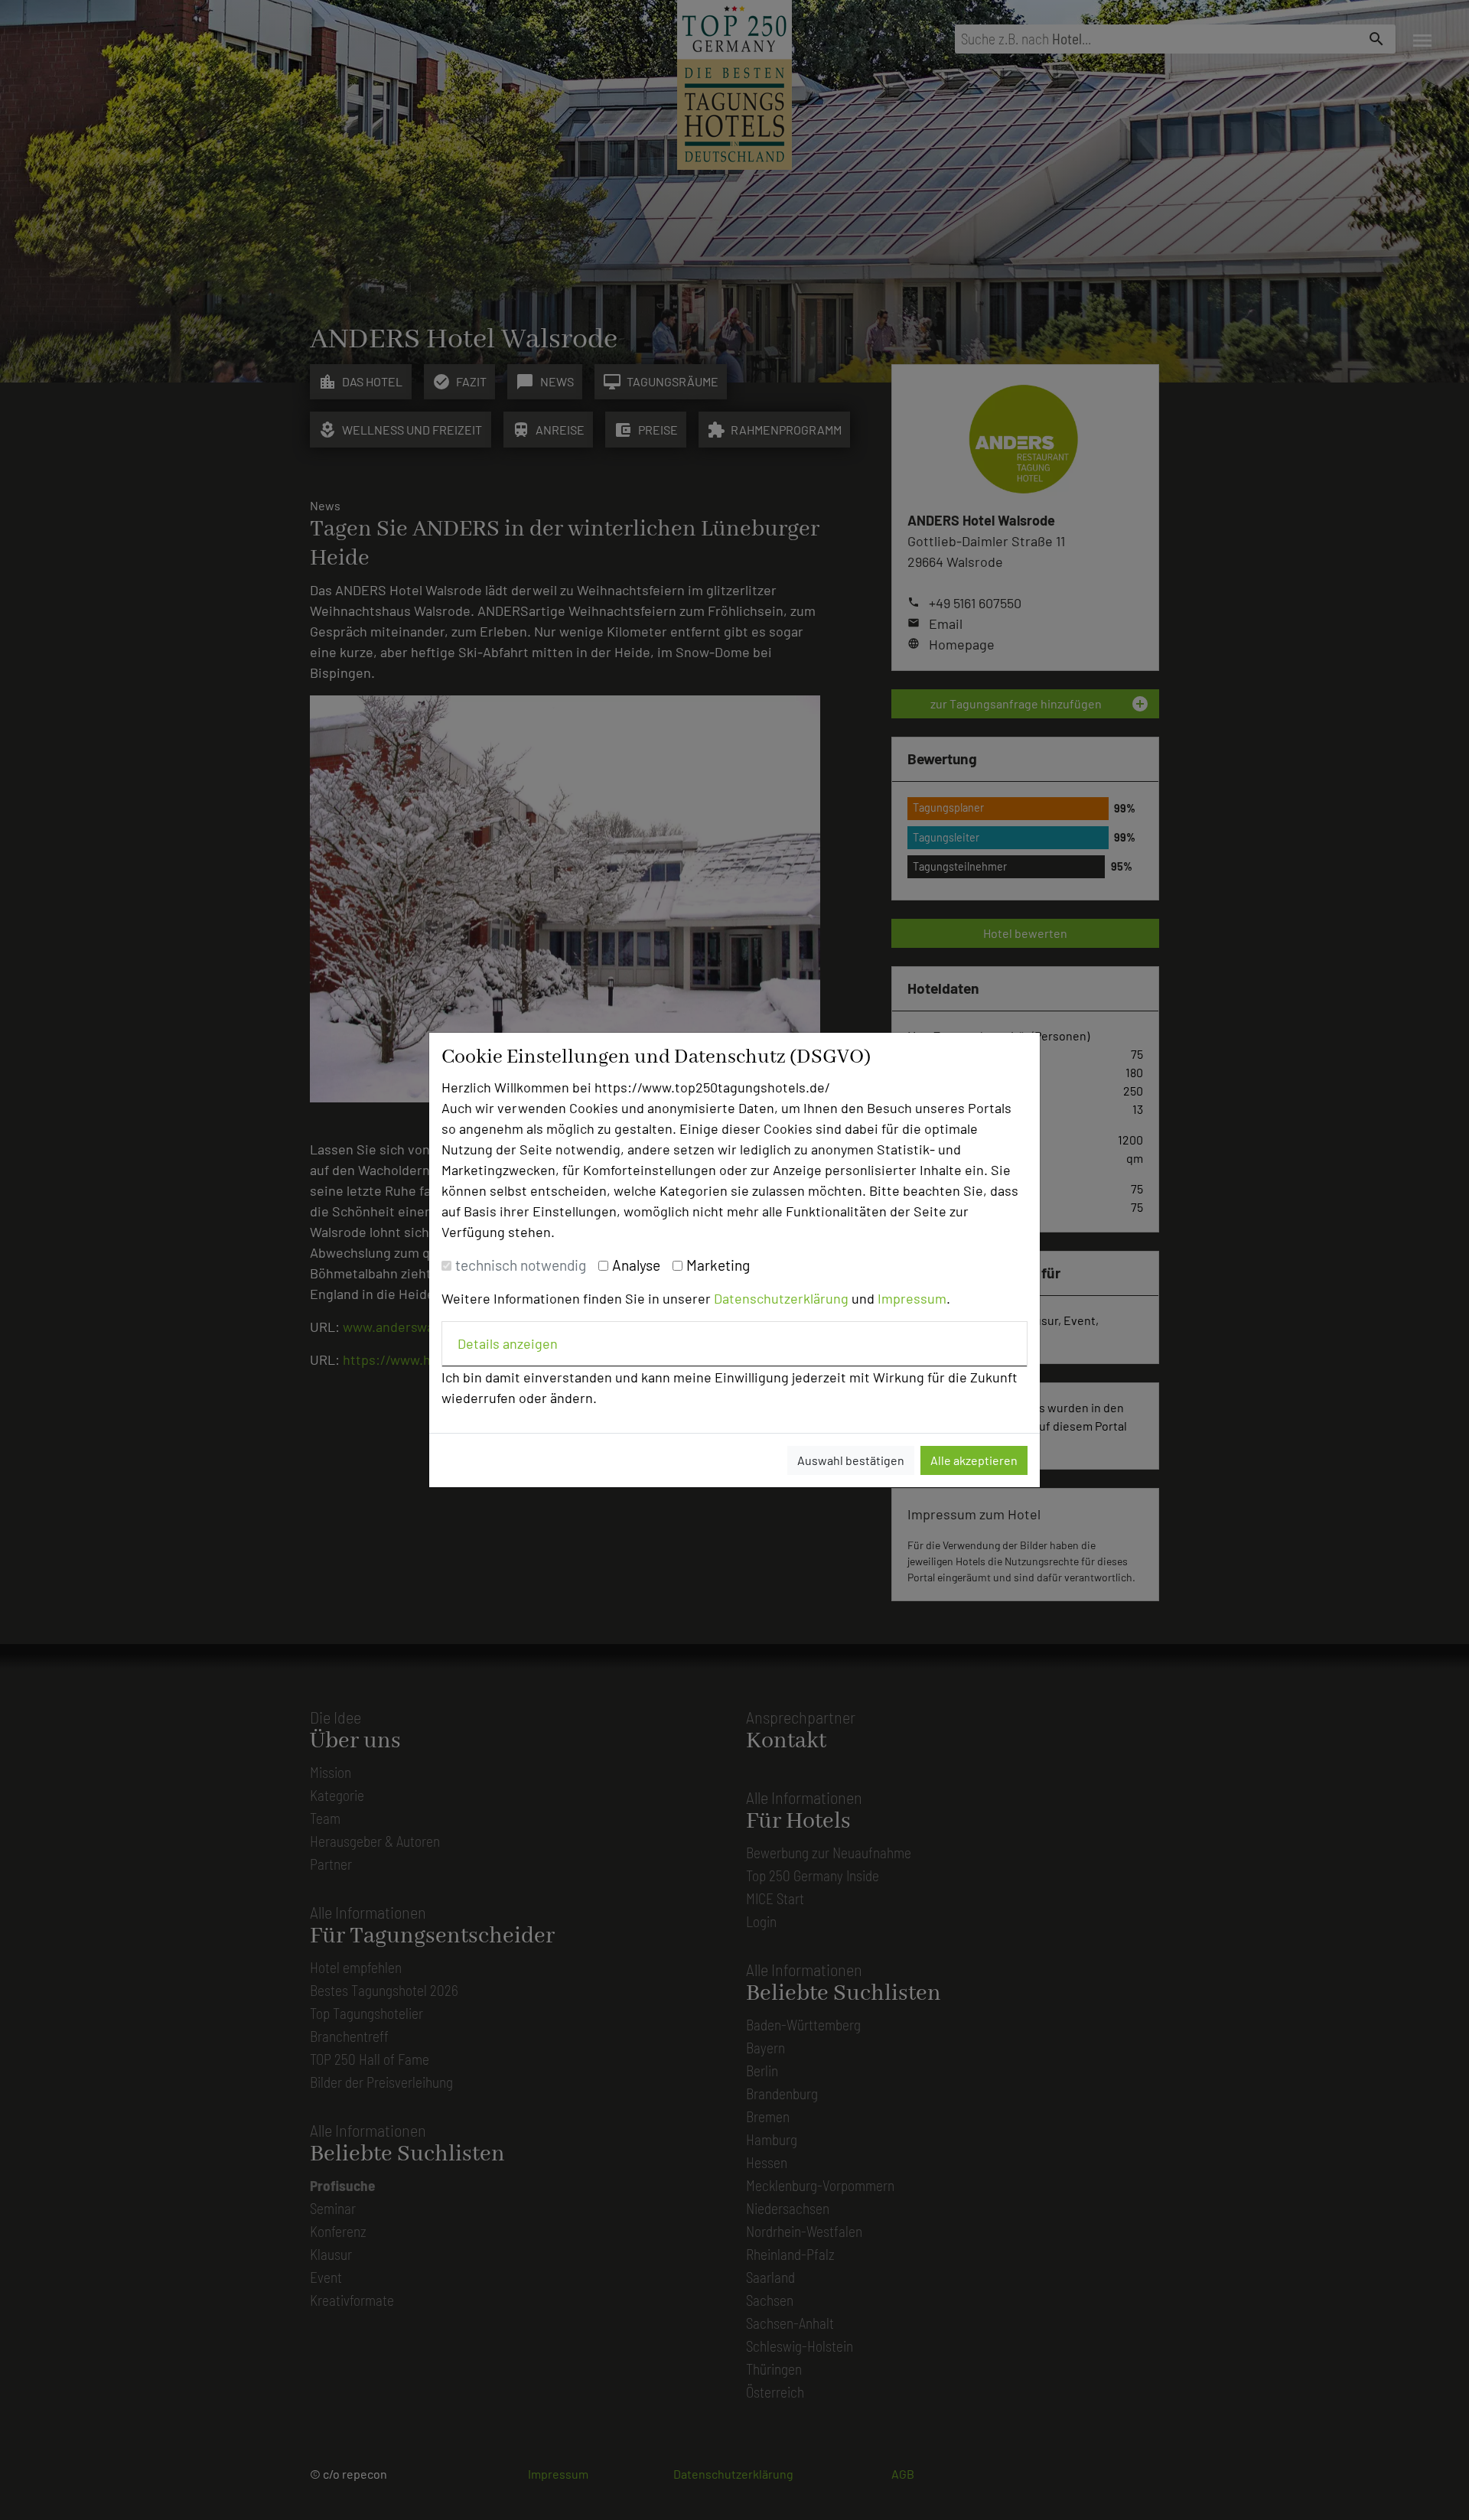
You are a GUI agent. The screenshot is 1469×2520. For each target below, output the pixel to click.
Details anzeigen (508, 1343)
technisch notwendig (521, 1265)
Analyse (636, 1265)
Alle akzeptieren (974, 1460)
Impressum (912, 1298)
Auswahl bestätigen (851, 1460)
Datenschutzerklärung (781, 1298)
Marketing (718, 1265)
